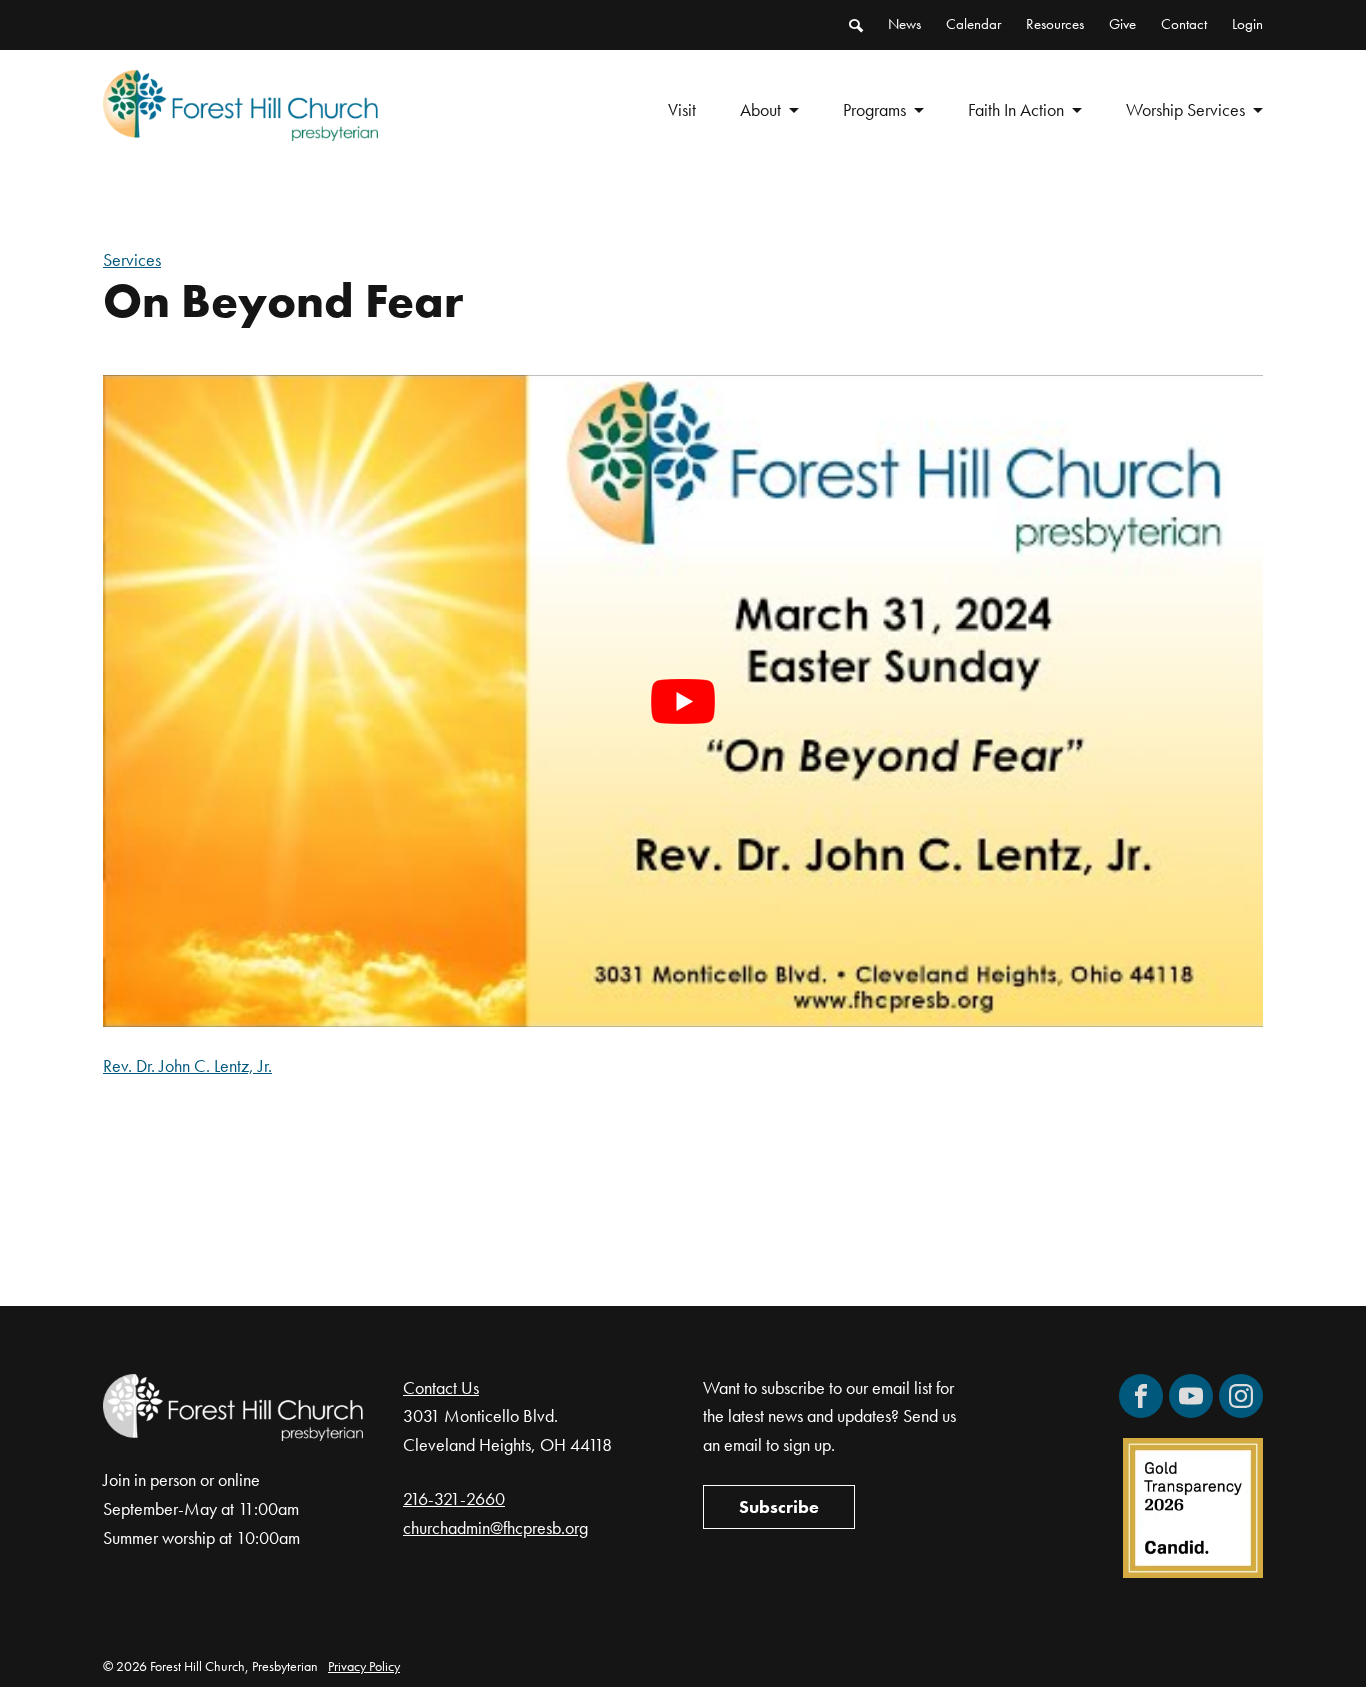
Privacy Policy (364, 1666)
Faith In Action (1016, 109)
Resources (1055, 24)
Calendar (973, 24)
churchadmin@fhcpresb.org (495, 1527)
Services (132, 259)
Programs (874, 109)
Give (1122, 24)
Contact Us (441, 1387)
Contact (1184, 24)
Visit (682, 109)
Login (1247, 24)
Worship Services (1185, 109)
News (904, 24)
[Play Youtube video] (683, 701)
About (760, 109)
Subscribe (779, 1506)
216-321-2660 (454, 1498)
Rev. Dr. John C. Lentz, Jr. (187, 1065)
